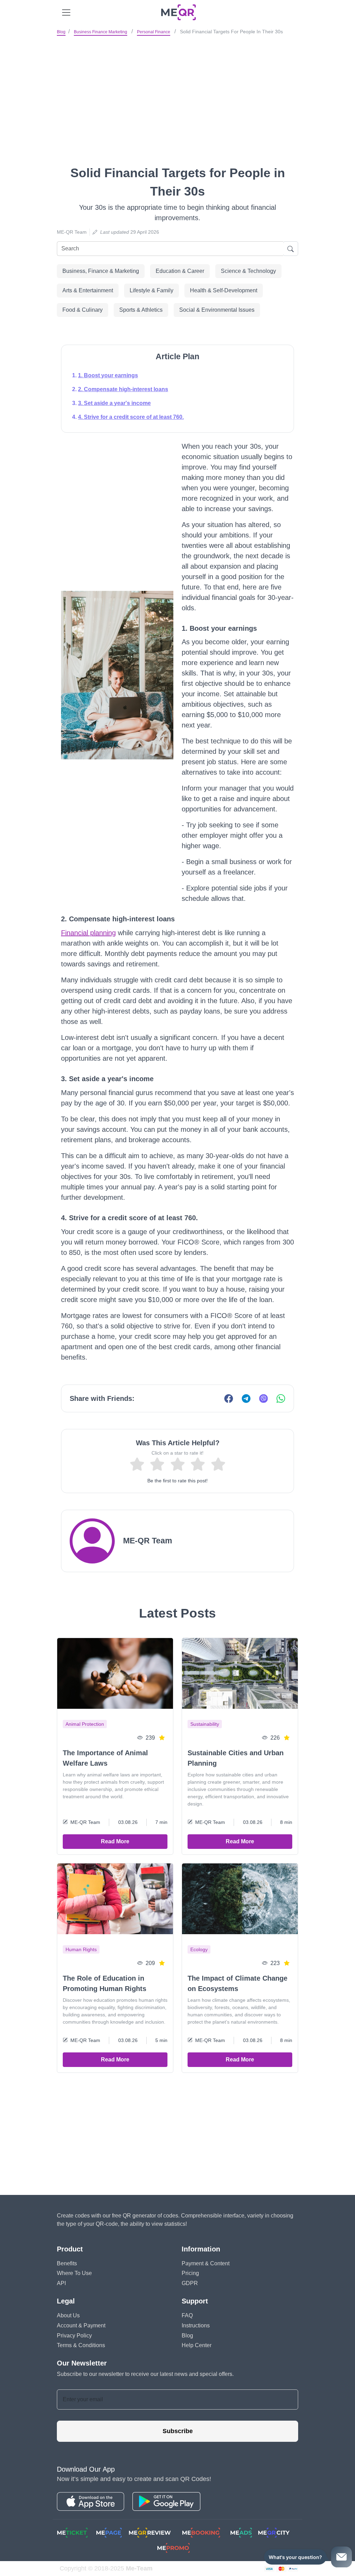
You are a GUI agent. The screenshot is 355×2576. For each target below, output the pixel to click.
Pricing (190, 2273)
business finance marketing (101, 32)
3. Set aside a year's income (114, 403)
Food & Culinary (83, 310)
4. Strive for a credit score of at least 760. (131, 417)
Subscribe (178, 2431)
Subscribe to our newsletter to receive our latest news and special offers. (145, 2374)
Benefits (67, 2263)
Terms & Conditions (81, 2345)
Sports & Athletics (141, 310)
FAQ (187, 2315)
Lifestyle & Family (151, 290)
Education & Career (180, 271)
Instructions (196, 2325)
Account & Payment (81, 2325)
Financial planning (88, 933)
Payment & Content (206, 2263)
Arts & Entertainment (88, 290)
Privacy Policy (74, 2336)
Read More (115, 1841)
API (61, 2283)
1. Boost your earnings (108, 375)
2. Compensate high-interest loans (123, 389)
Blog (61, 32)
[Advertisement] (177, 90)
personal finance (154, 32)
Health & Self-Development (224, 290)
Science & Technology (248, 271)
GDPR (190, 2283)
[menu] (66, 12)
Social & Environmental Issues (217, 310)
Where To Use (74, 2273)
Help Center (197, 2345)
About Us (68, 2315)
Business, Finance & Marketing (101, 271)
